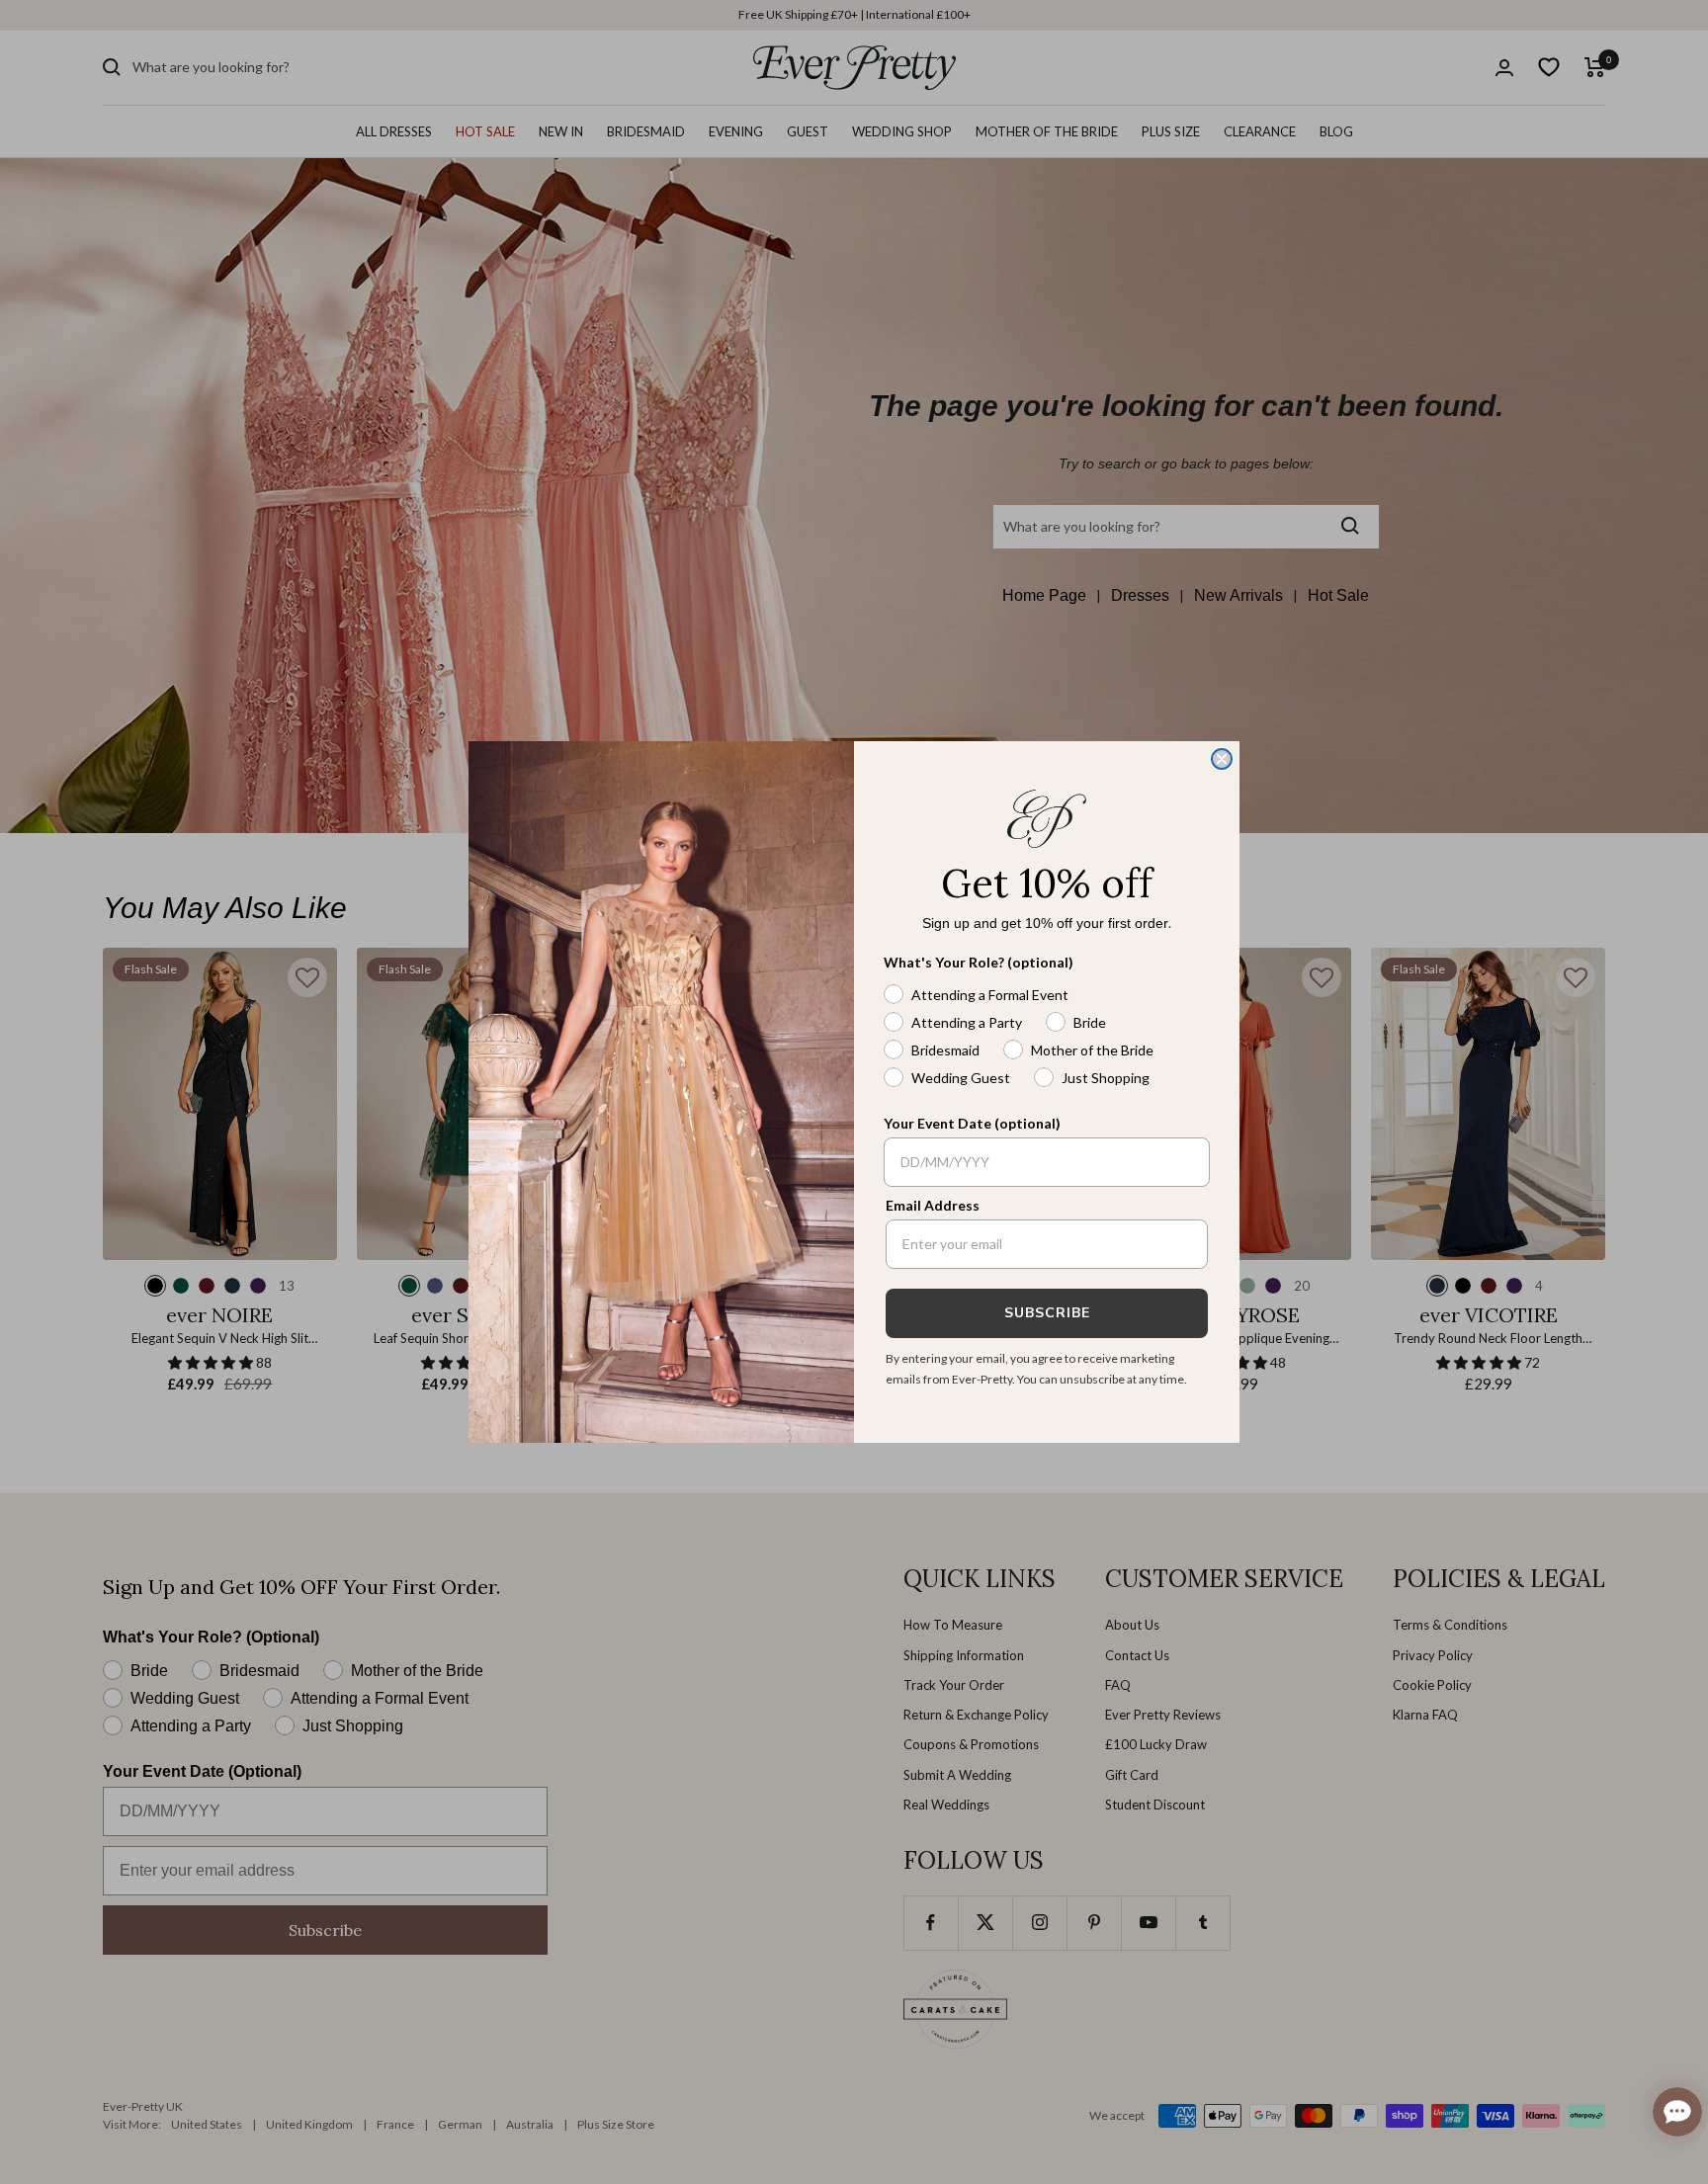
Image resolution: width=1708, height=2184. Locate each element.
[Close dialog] (1222, 759)
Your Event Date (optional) (972, 1123)
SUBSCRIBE (1047, 1313)
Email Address (933, 1205)
